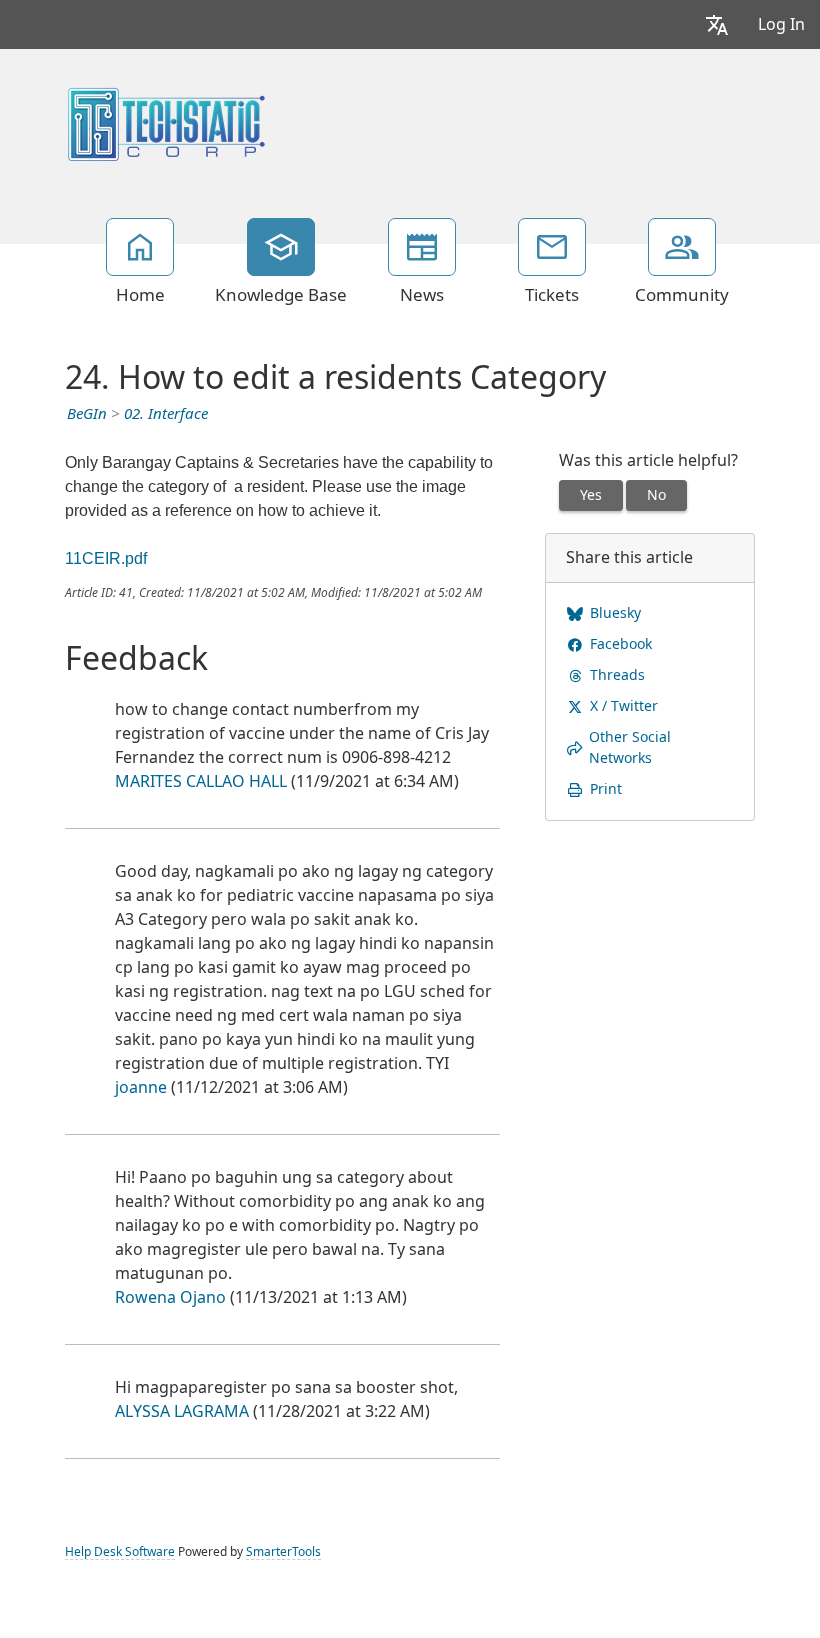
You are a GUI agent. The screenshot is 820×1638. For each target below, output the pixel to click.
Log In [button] (781, 24)
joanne (141, 1087)
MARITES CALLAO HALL (201, 781)
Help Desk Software (120, 1552)
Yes (591, 495)
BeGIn (87, 414)
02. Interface (166, 414)
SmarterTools (283, 1552)
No (656, 495)
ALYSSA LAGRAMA (182, 1411)
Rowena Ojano (170, 1297)
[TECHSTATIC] (166, 122)
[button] (717, 24)
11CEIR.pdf (106, 558)
